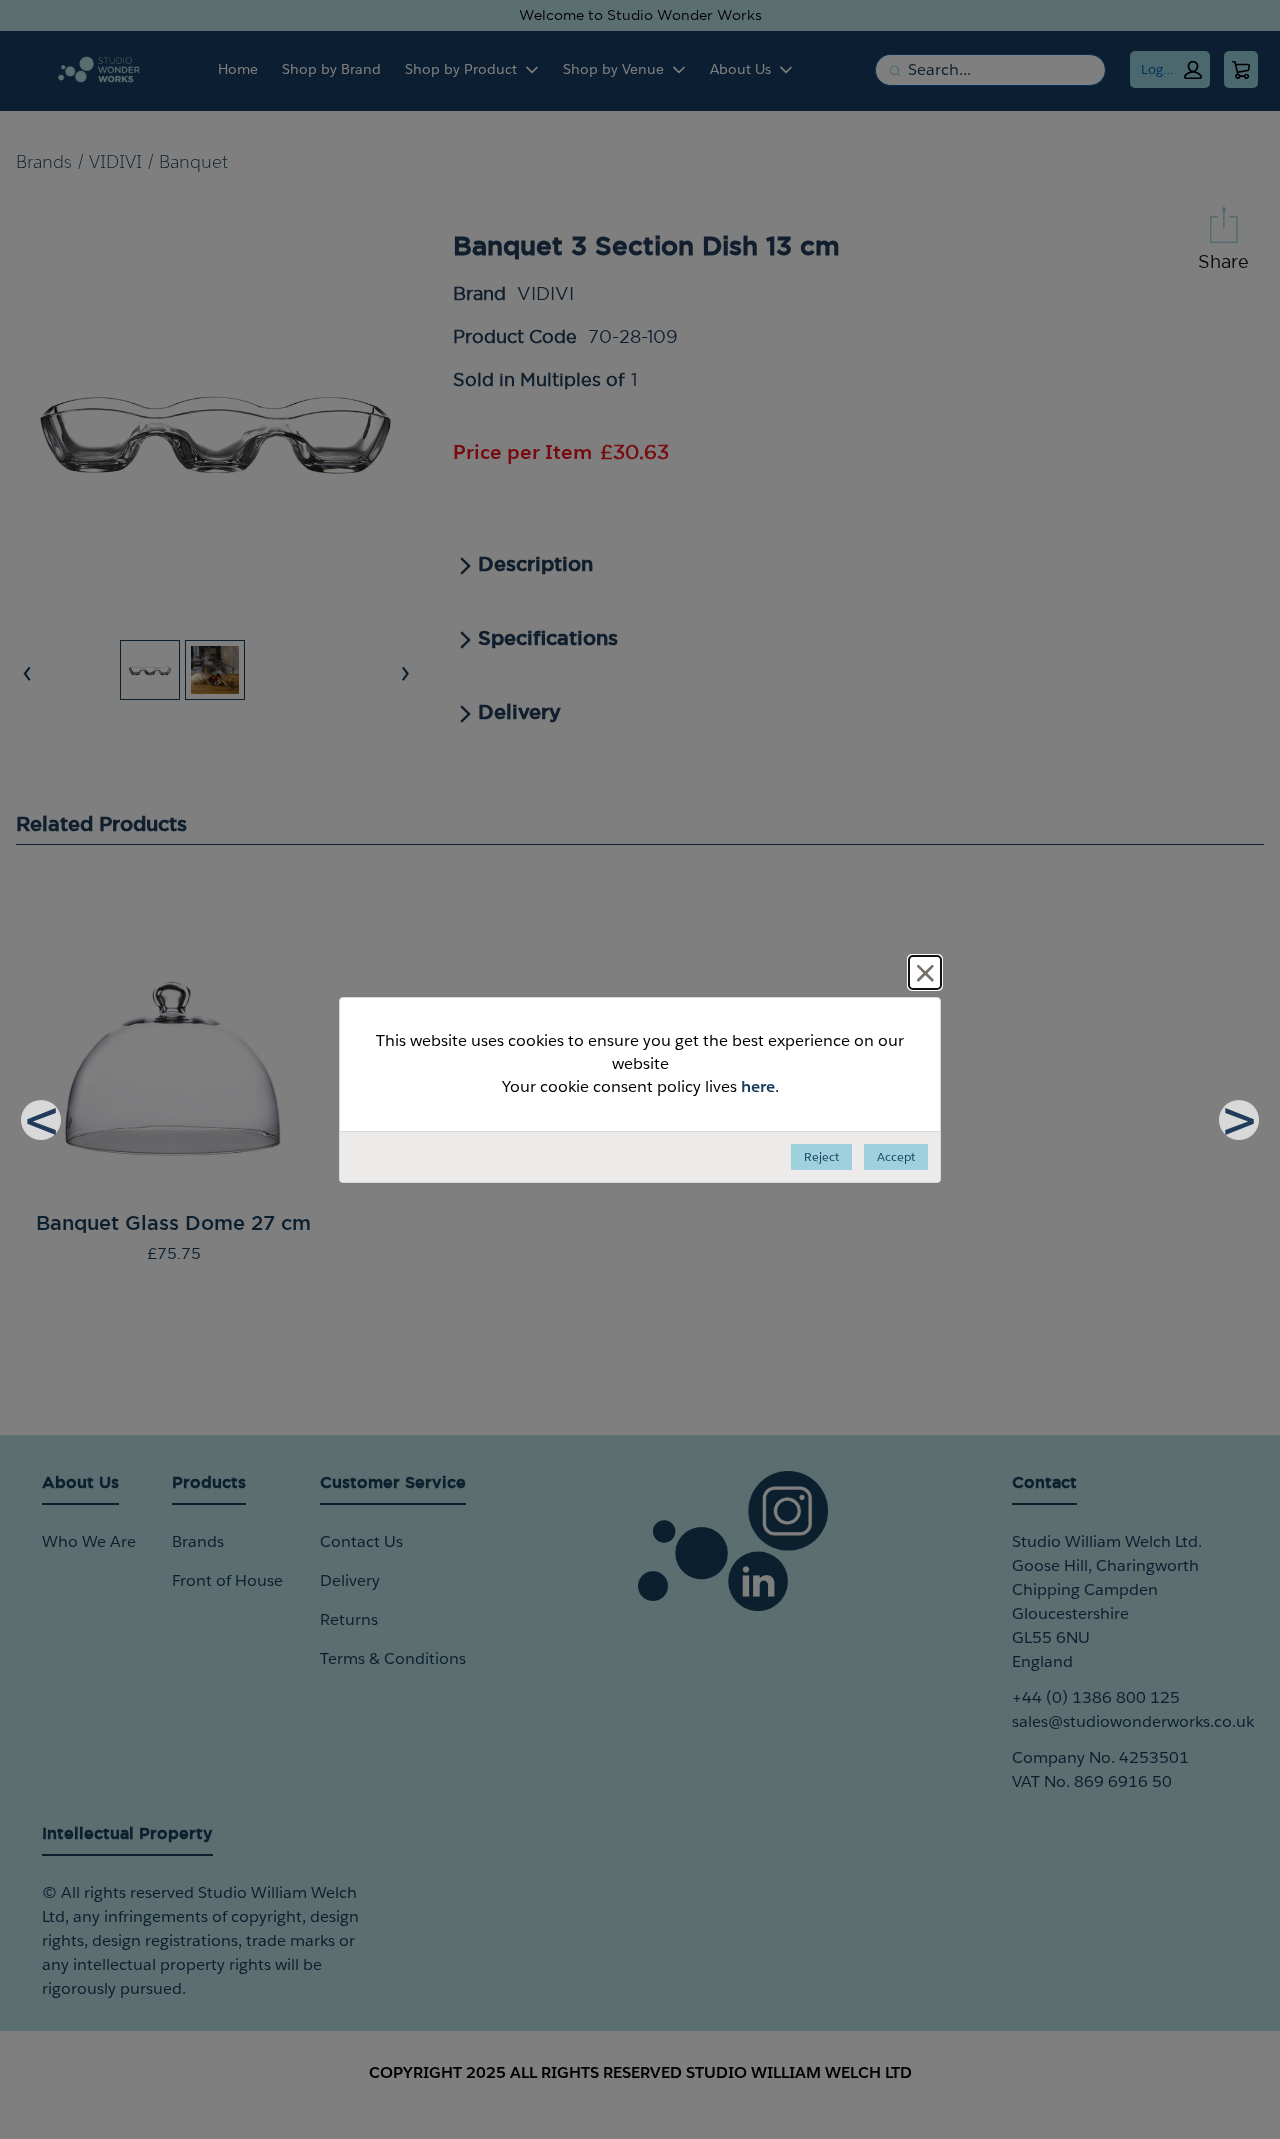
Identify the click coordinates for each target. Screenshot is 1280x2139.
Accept (896, 1156)
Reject (821, 1156)
